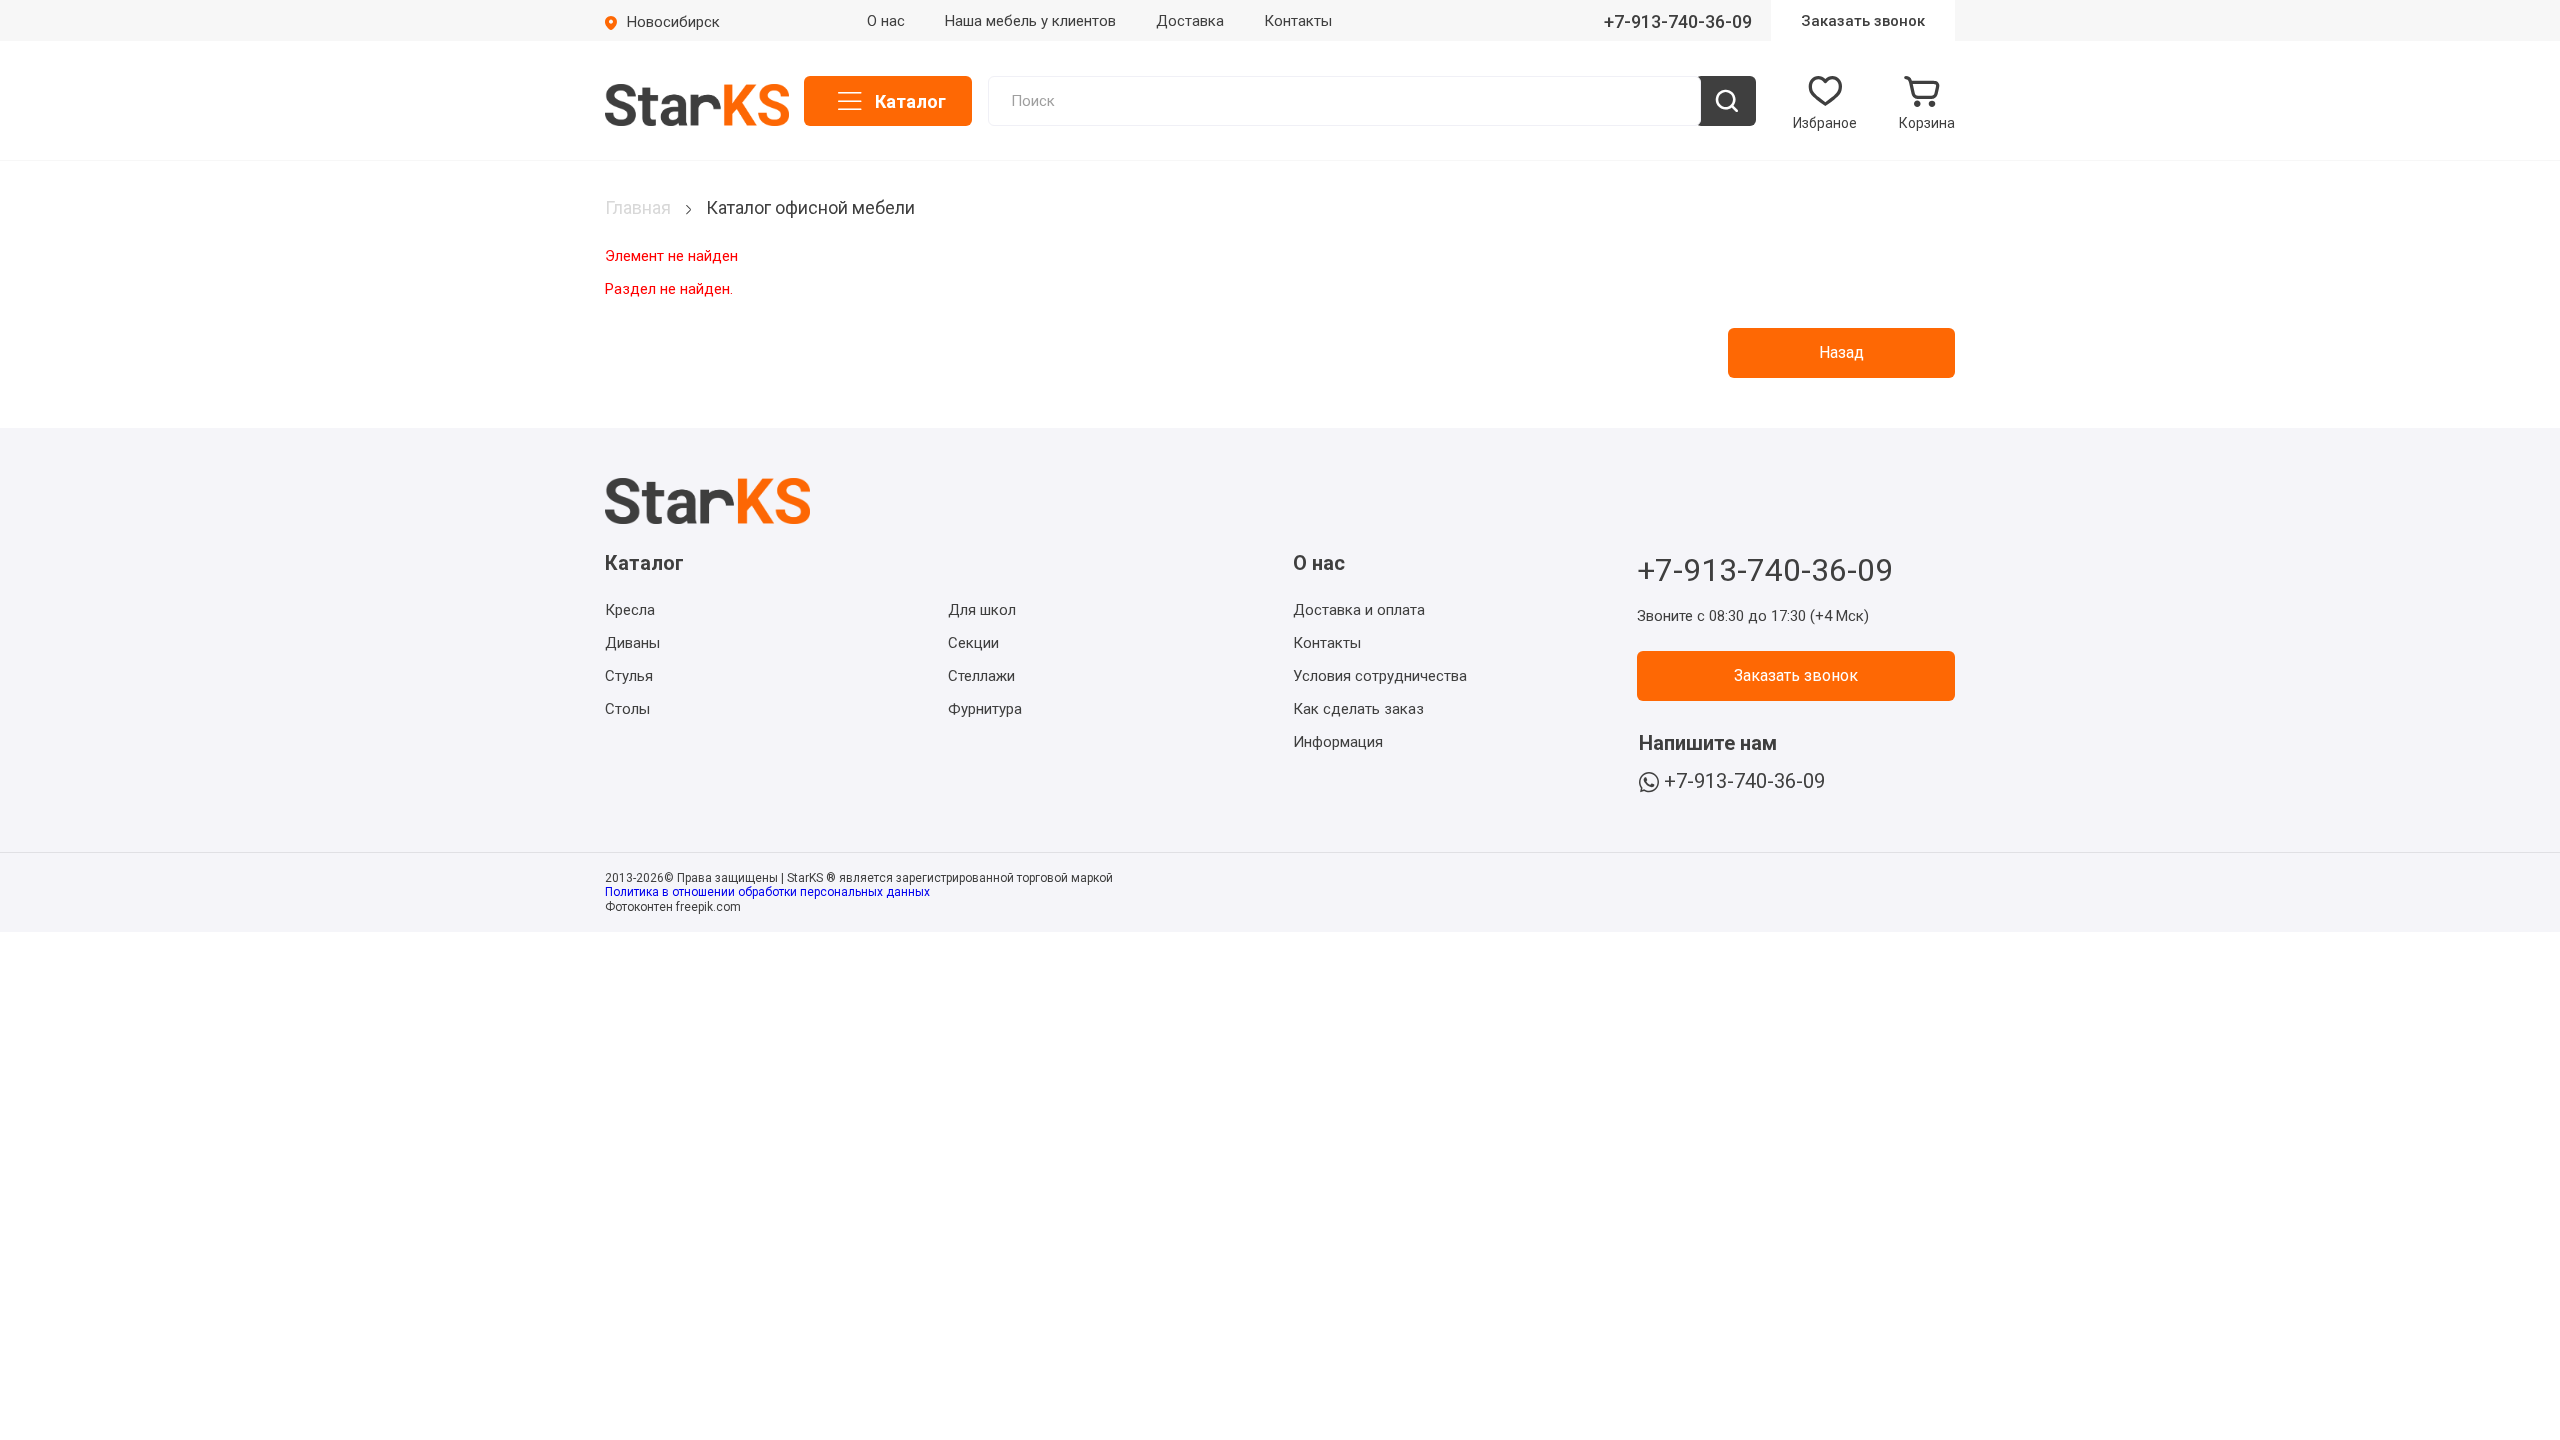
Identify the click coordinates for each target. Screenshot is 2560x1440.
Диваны (632, 643)
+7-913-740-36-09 (1678, 21)
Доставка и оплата (1359, 610)
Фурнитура (985, 709)
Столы (627, 709)
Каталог (910, 101)
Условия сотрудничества (1380, 676)
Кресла (630, 610)
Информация (1338, 742)
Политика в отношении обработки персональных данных (767, 892)
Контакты (1298, 21)
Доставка (1190, 21)
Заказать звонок (1863, 21)
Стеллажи (981, 676)
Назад (1841, 352)
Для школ (982, 610)
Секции (973, 643)
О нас (886, 21)
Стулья (629, 676)
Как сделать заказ (1358, 709)
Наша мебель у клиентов (1030, 21)
